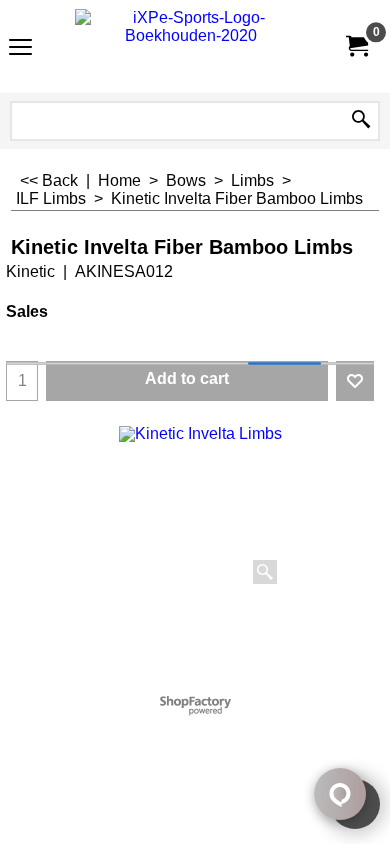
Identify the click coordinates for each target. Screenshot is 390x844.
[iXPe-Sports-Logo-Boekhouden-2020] (191, 46)
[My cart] (356, 46)
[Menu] (20, 48)
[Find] (361, 121)
